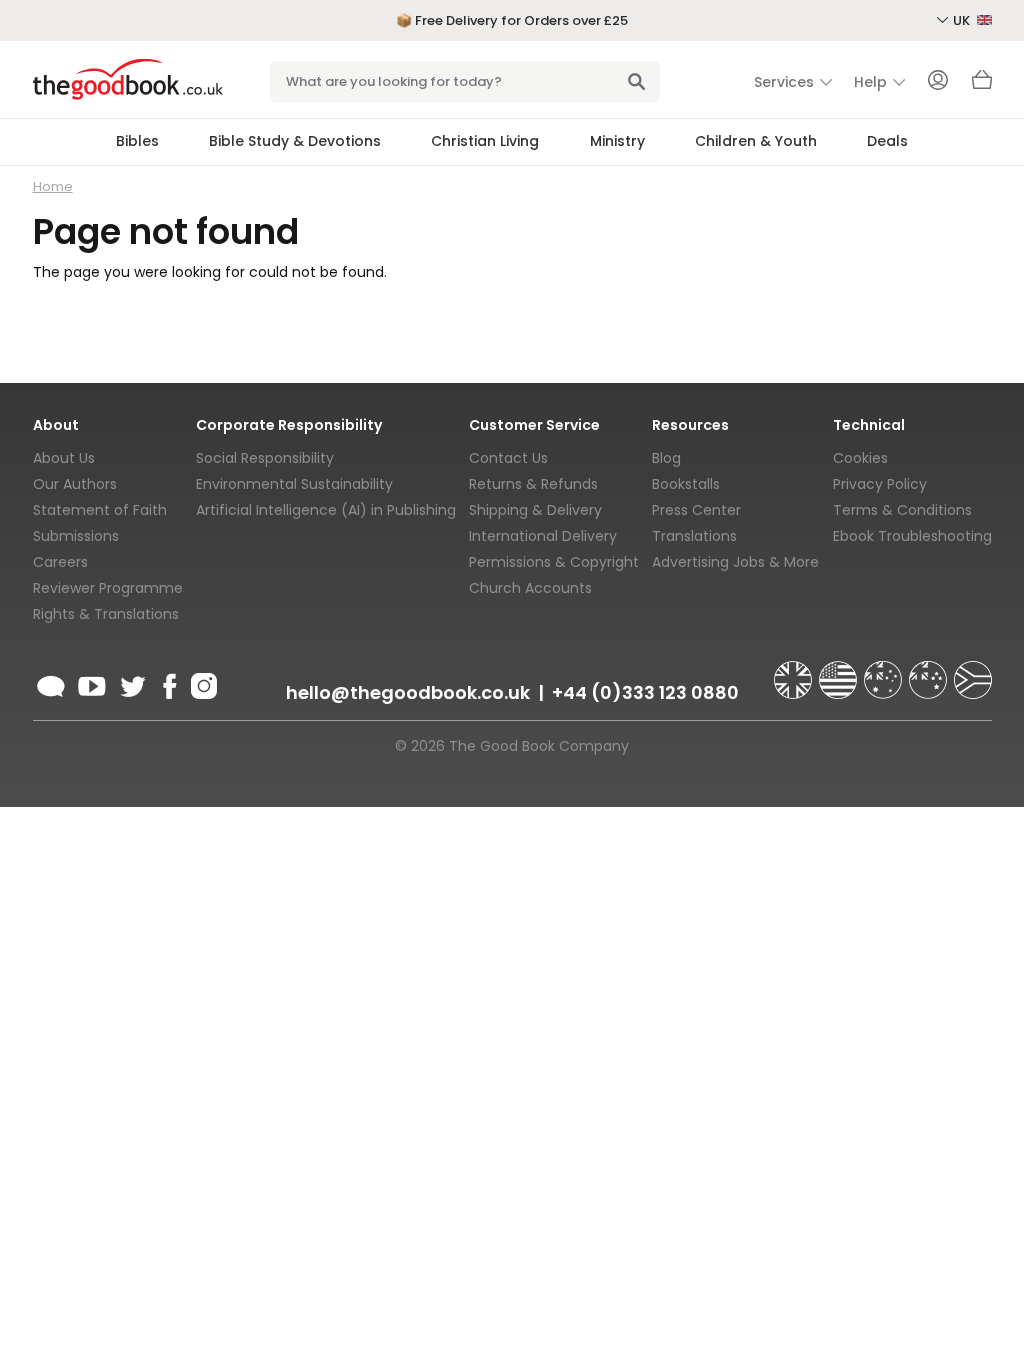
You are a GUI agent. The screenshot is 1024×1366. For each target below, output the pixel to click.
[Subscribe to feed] (51, 683)
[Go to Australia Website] (885, 671)
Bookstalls (686, 484)
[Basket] (982, 85)
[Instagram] (202, 683)
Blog (666, 458)
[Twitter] (131, 683)
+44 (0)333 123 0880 (645, 692)
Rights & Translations (106, 614)
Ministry (617, 141)
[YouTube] (92, 683)
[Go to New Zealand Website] (930, 671)
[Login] (938, 82)
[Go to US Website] (840, 671)
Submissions (76, 536)
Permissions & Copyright (554, 562)
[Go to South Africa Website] (973, 671)
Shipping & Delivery (535, 510)
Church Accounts (530, 588)
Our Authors (75, 484)
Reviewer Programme (108, 588)
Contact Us (508, 458)
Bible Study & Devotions (295, 141)
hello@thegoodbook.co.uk (408, 692)
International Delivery (543, 536)
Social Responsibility (265, 458)
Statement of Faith (100, 510)
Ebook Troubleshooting (912, 536)
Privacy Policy (880, 484)
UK (963, 20)
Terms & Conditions (902, 510)
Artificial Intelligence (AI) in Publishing (326, 510)
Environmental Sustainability (294, 484)
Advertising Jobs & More (735, 562)
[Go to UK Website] (795, 671)
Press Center (696, 510)
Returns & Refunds (533, 484)
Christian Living (485, 141)
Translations (694, 536)
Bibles (137, 141)
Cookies (860, 458)
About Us (64, 458)
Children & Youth (756, 141)
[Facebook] (168, 683)
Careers (60, 562)
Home (53, 186)
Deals (887, 141)
